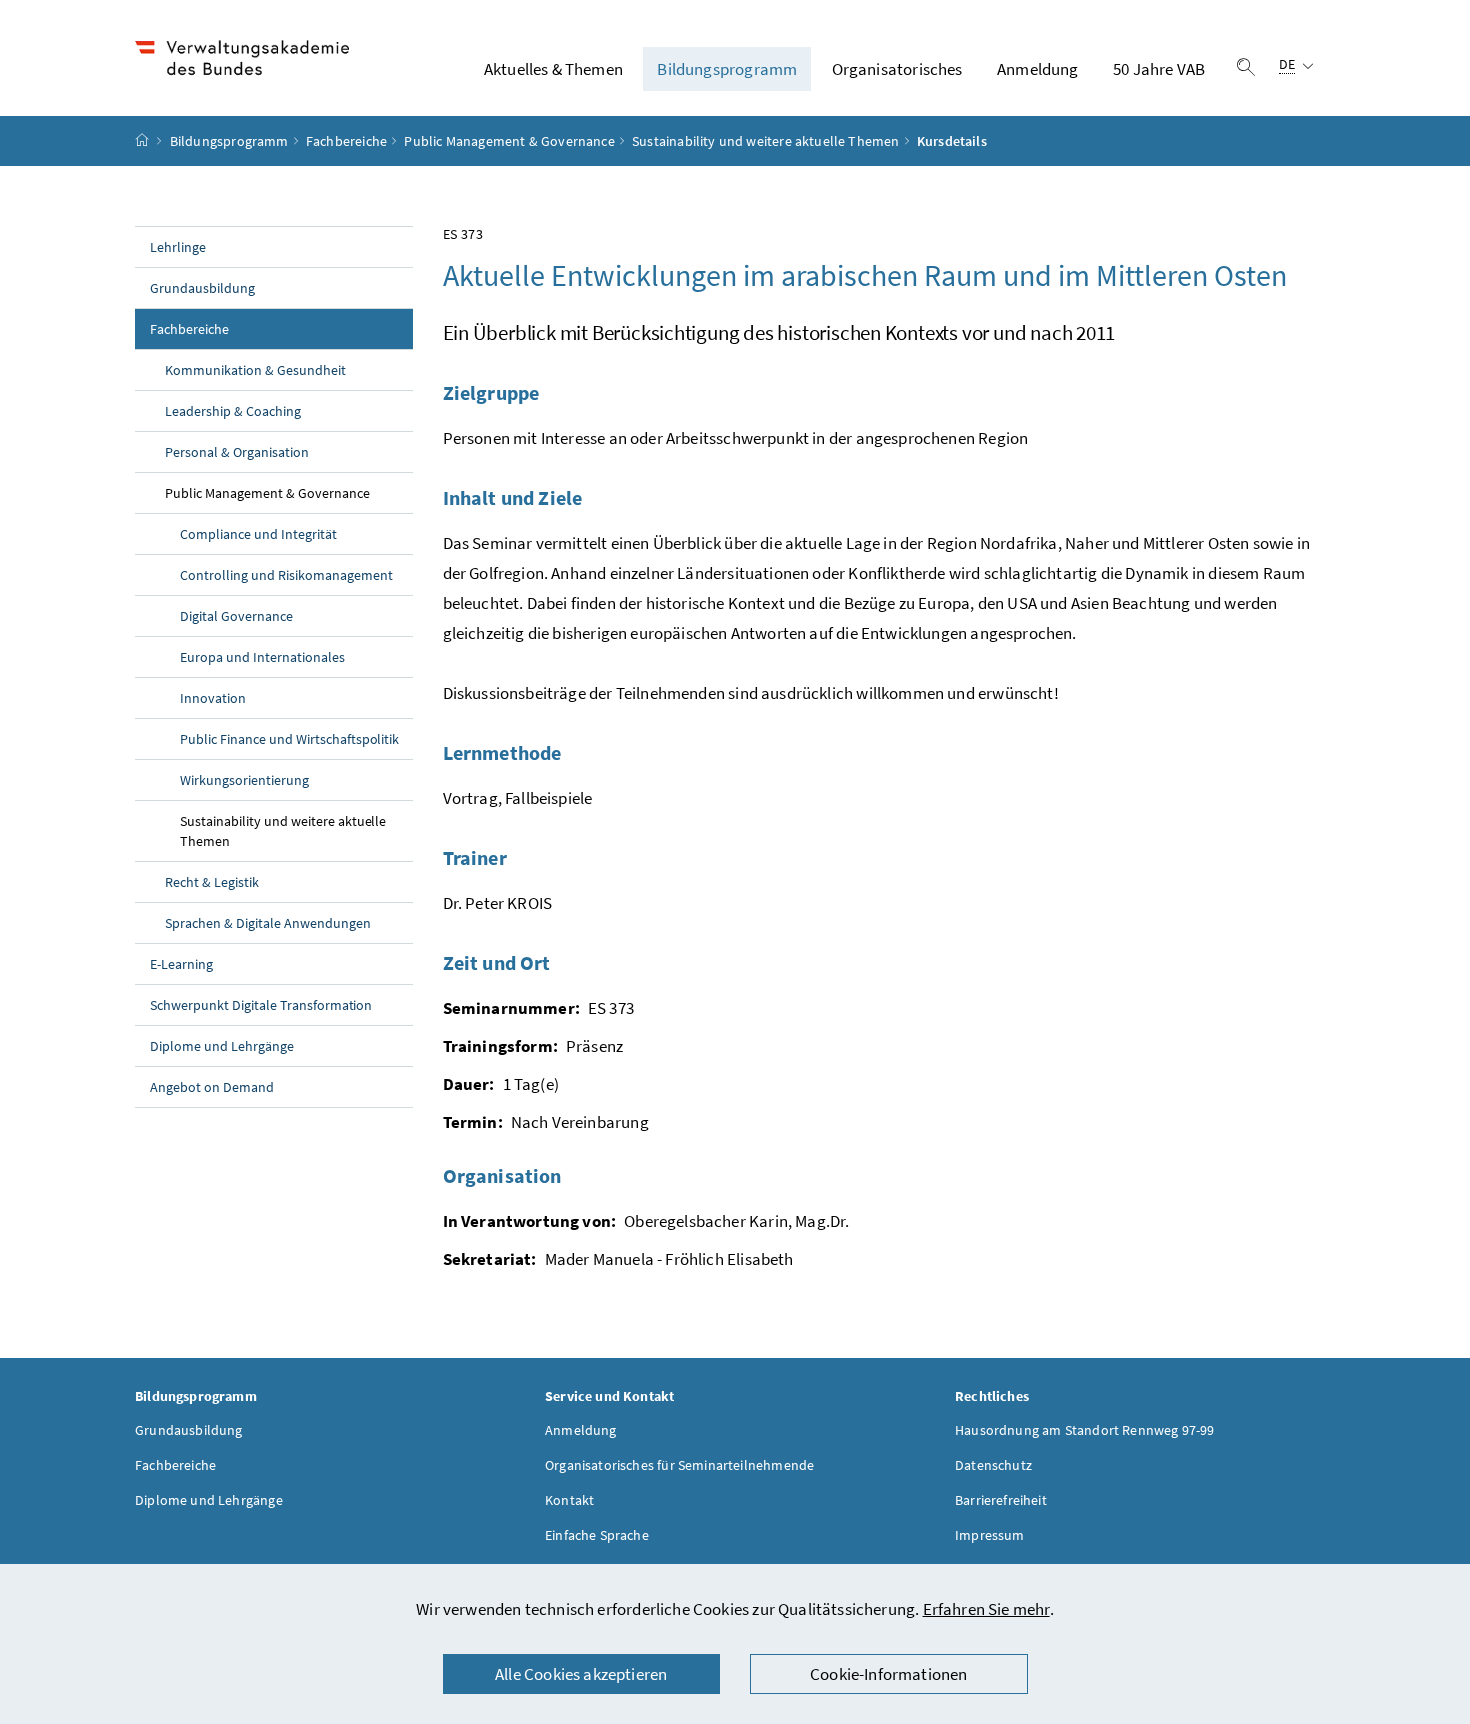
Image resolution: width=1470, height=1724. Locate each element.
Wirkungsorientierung (244, 780)
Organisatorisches (897, 69)
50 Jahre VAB (1159, 69)
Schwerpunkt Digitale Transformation (261, 1005)
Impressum (990, 1535)
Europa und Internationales (262, 657)
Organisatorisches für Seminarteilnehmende (679, 1465)
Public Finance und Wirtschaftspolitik (289, 739)
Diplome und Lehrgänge (222, 1046)
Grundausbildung (202, 288)
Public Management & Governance (509, 141)
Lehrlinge (178, 247)
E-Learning (181, 964)
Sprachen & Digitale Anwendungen (268, 923)
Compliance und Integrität (258, 534)
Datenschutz (993, 1465)
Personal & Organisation (237, 452)
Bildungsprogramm (727, 69)
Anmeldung (1038, 69)
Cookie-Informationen (889, 1674)
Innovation (213, 698)
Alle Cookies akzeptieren (581, 1674)
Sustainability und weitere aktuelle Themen (765, 141)
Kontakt (569, 1500)
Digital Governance (236, 616)
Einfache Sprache (597, 1535)
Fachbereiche (346, 141)
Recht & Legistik (212, 882)
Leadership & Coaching (233, 411)
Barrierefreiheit (1001, 1500)
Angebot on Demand (212, 1087)
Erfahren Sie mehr (986, 1609)
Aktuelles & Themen (553, 69)
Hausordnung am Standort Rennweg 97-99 (1085, 1430)
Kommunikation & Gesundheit (255, 370)
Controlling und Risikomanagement (286, 575)
